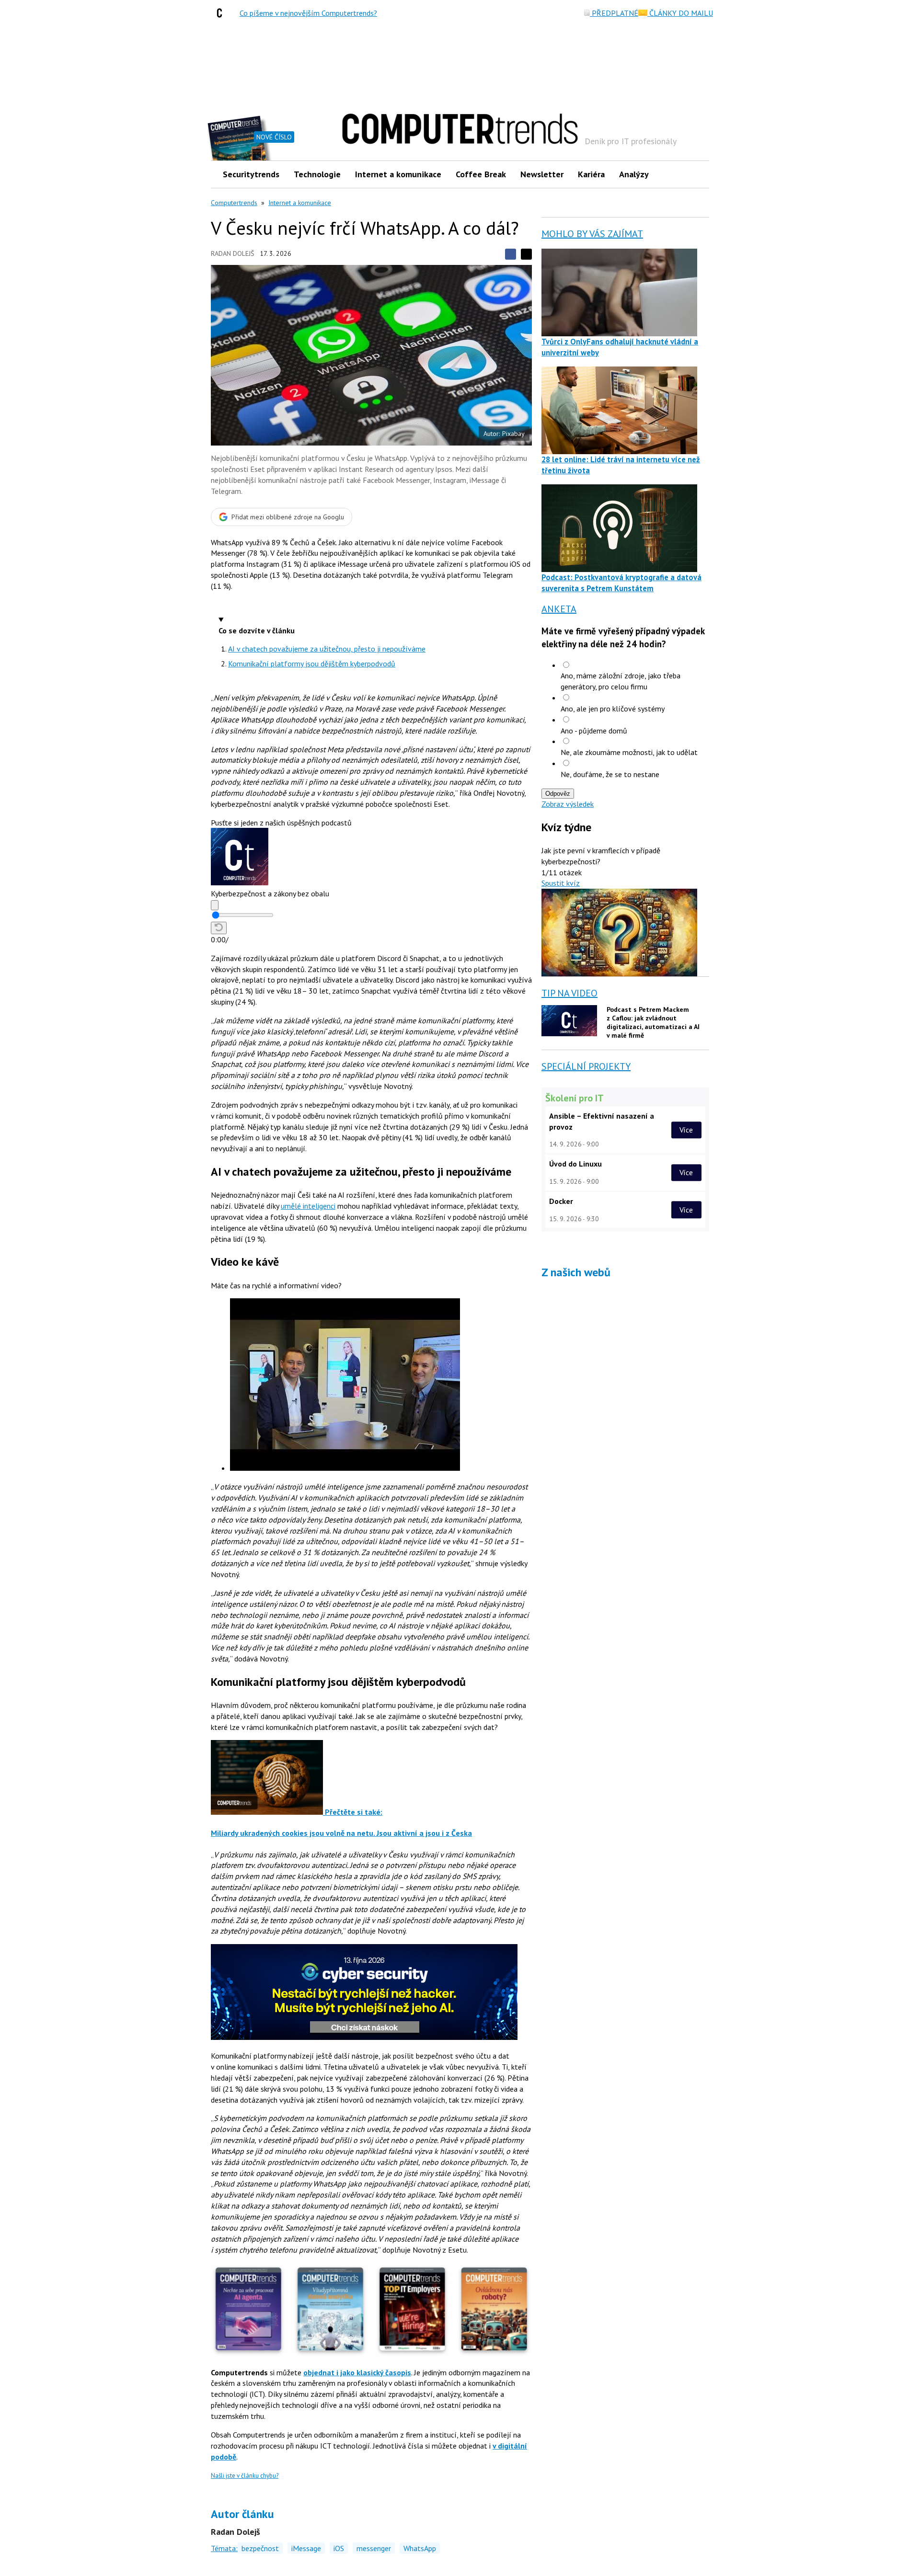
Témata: (224, 2548)
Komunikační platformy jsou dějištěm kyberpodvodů (312, 664)
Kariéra (591, 174)
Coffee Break (481, 174)
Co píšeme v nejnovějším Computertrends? (308, 13)
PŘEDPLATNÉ (614, 13)
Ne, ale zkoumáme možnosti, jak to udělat (629, 752)
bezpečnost (260, 2548)
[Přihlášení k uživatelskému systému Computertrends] (695, 174)
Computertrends (234, 203)
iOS (339, 2548)
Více (686, 1130)
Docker (561, 1201)
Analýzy (634, 174)
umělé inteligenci (308, 1206)
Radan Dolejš (232, 253)
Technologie (317, 174)
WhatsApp (420, 2548)
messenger (374, 2548)
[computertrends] (222, 13)
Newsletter (542, 174)
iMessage (306, 2548)
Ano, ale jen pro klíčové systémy (613, 709)
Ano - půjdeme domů (594, 731)
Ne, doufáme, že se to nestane (610, 774)
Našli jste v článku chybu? (245, 2476)
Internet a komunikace (398, 174)
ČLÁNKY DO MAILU (680, 13)
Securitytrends (251, 174)
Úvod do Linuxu (575, 1164)
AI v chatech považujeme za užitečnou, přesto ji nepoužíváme (327, 649)
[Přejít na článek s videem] (345, 1468)
